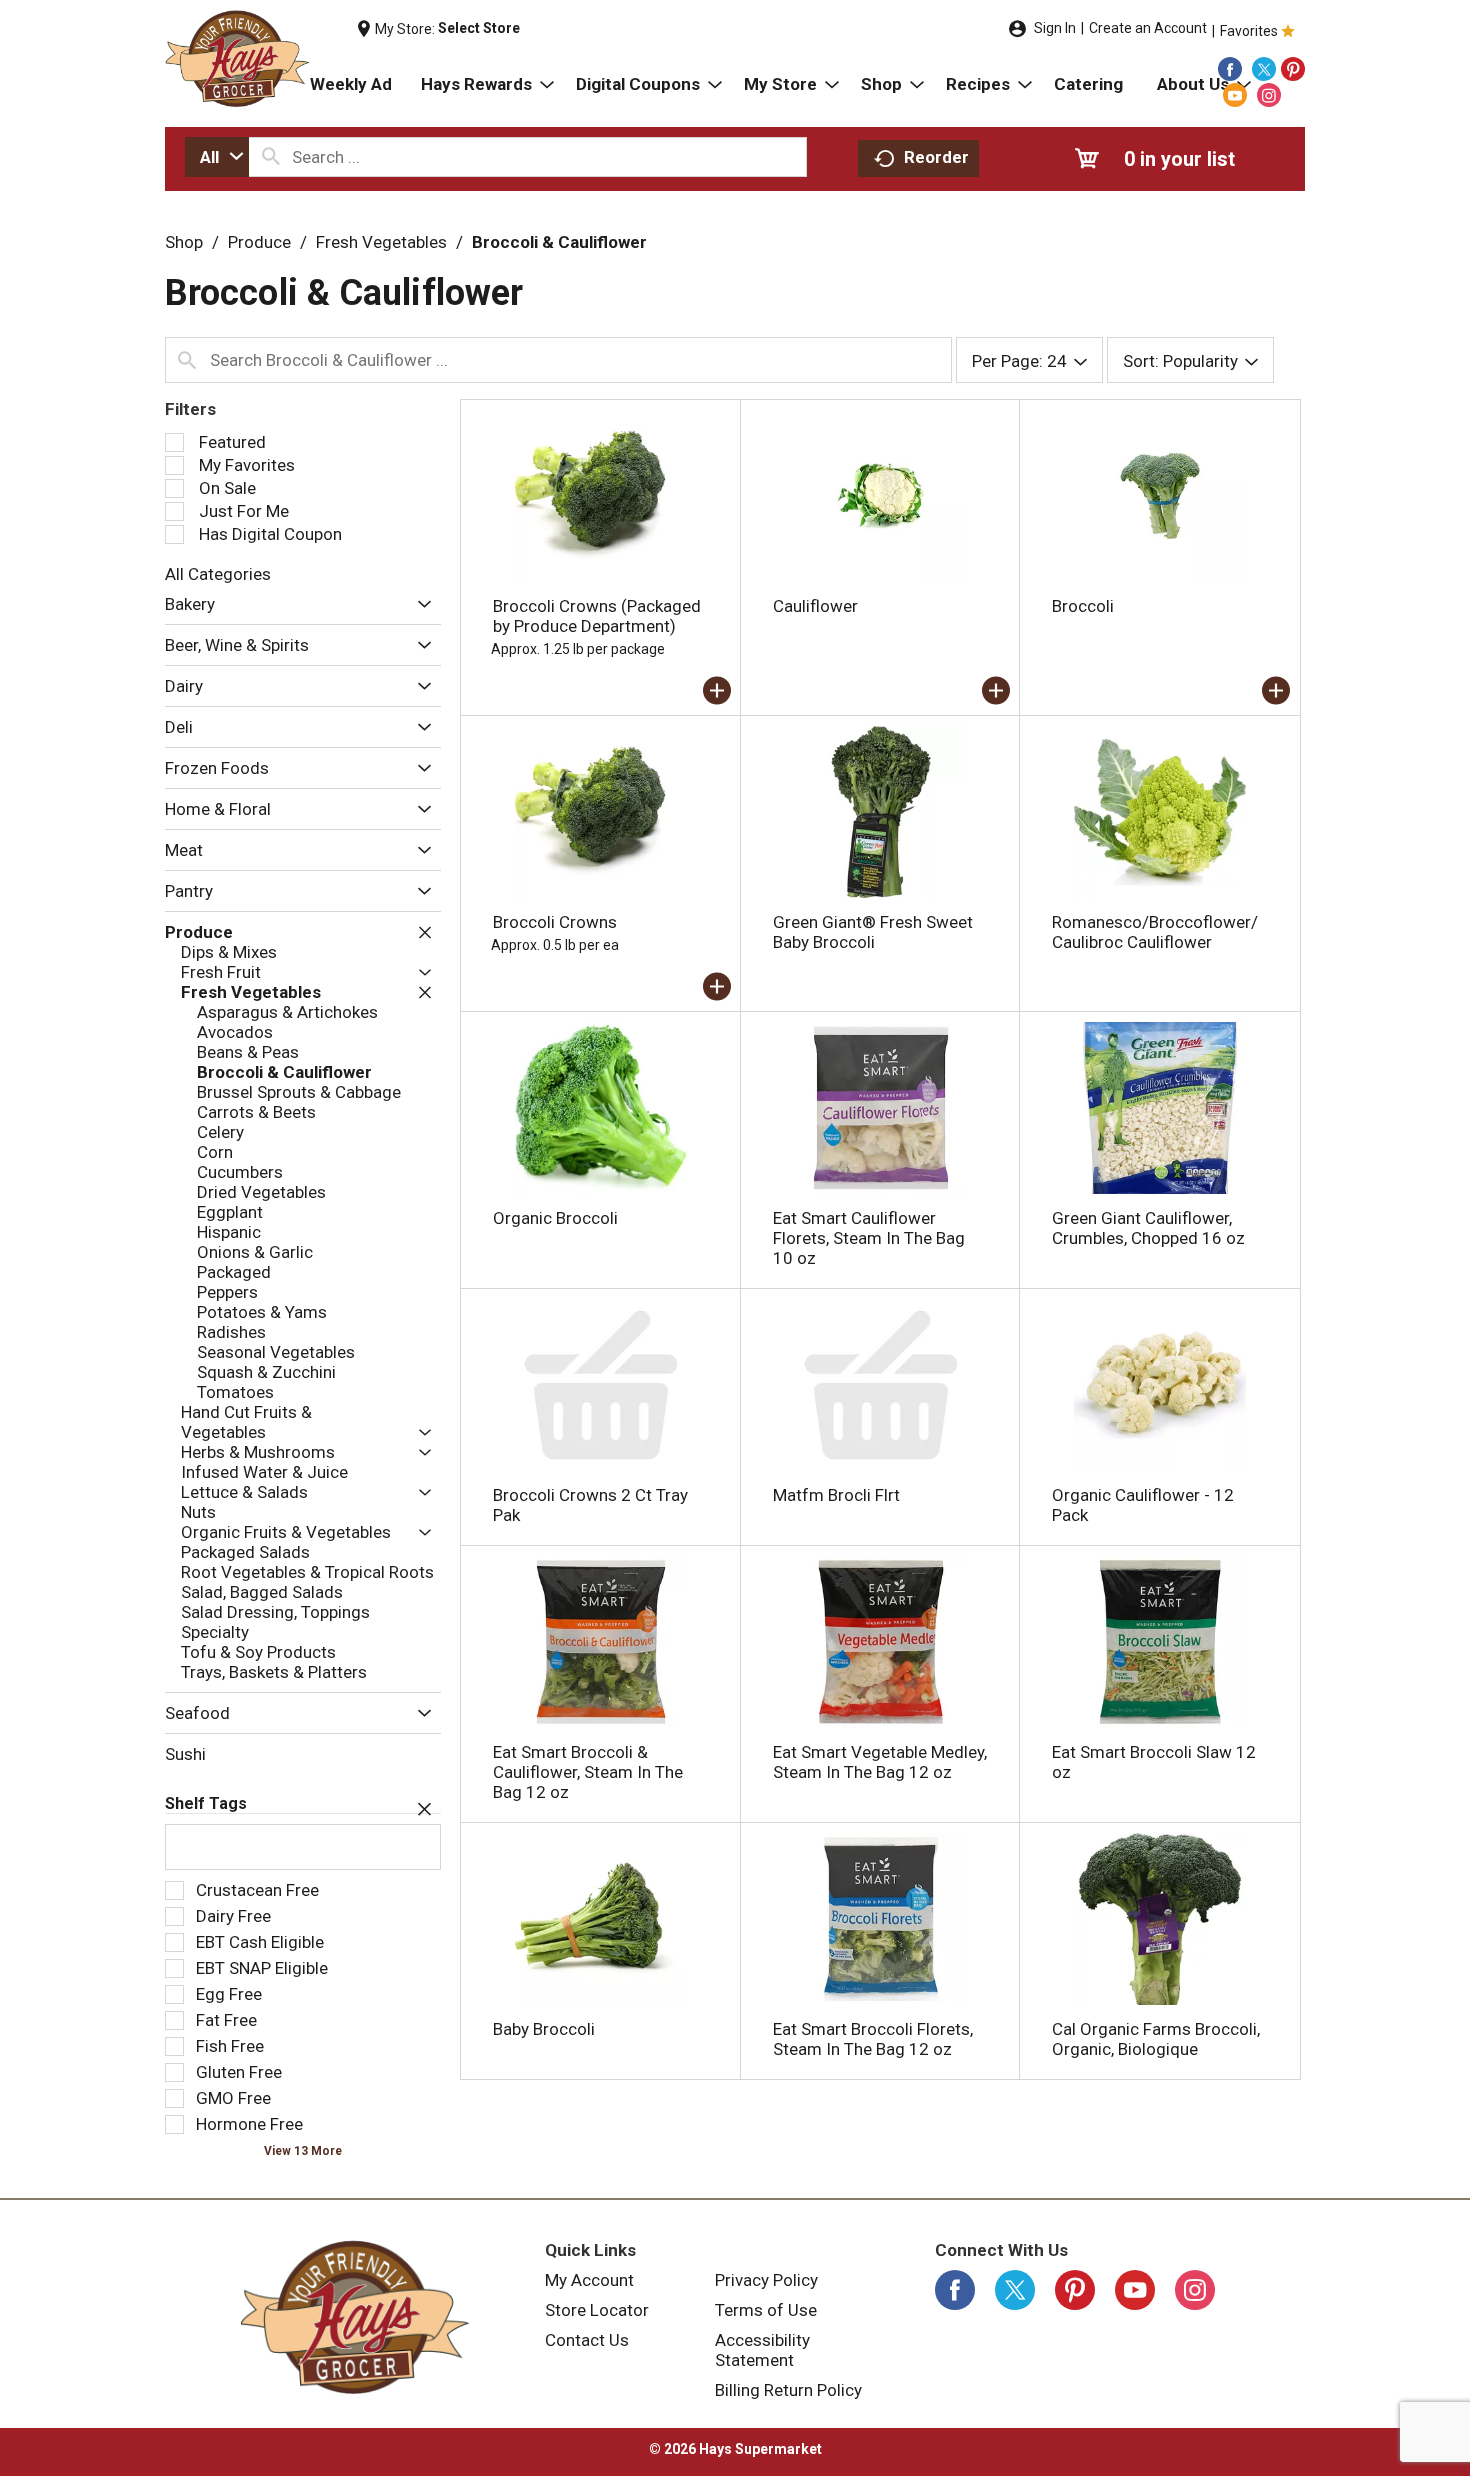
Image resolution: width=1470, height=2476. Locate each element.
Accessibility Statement (762, 2350)
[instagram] (1269, 95)
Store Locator (597, 2310)
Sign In (1055, 28)
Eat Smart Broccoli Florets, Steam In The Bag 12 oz (873, 2039)
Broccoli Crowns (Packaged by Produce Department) (597, 616)
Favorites (1249, 31)
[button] (419, 605)
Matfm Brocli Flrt (836, 1495)
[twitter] (1264, 69)
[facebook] (1230, 69)
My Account (589, 2280)
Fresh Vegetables (381, 242)
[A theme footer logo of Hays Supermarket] (355, 2317)
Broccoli (1083, 606)
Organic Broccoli (555, 1218)
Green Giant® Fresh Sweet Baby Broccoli (873, 932)
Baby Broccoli (544, 2029)
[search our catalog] (271, 157)
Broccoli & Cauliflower (559, 242)
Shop (184, 242)
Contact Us (587, 2340)
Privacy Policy (766, 2280)
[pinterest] (1293, 69)
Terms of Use (766, 2310)
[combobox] (217, 157)
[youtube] (1235, 95)
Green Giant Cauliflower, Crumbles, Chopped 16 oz (1148, 1228)
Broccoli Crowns (555, 922)
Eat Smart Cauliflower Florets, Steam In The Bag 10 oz (869, 1238)
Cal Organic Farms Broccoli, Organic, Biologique (1156, 2039)
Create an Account (1148, 28)
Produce (259, 242)
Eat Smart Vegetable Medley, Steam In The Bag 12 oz (880, 1762)
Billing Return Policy (788, 2390)
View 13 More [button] (303, 2151)
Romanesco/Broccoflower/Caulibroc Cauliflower (1155, 932)
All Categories (218, 574)
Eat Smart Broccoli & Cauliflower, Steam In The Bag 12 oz (588, 1772)
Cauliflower (815, 606)
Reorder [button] (936, 157)
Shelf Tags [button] (206, 1803)
